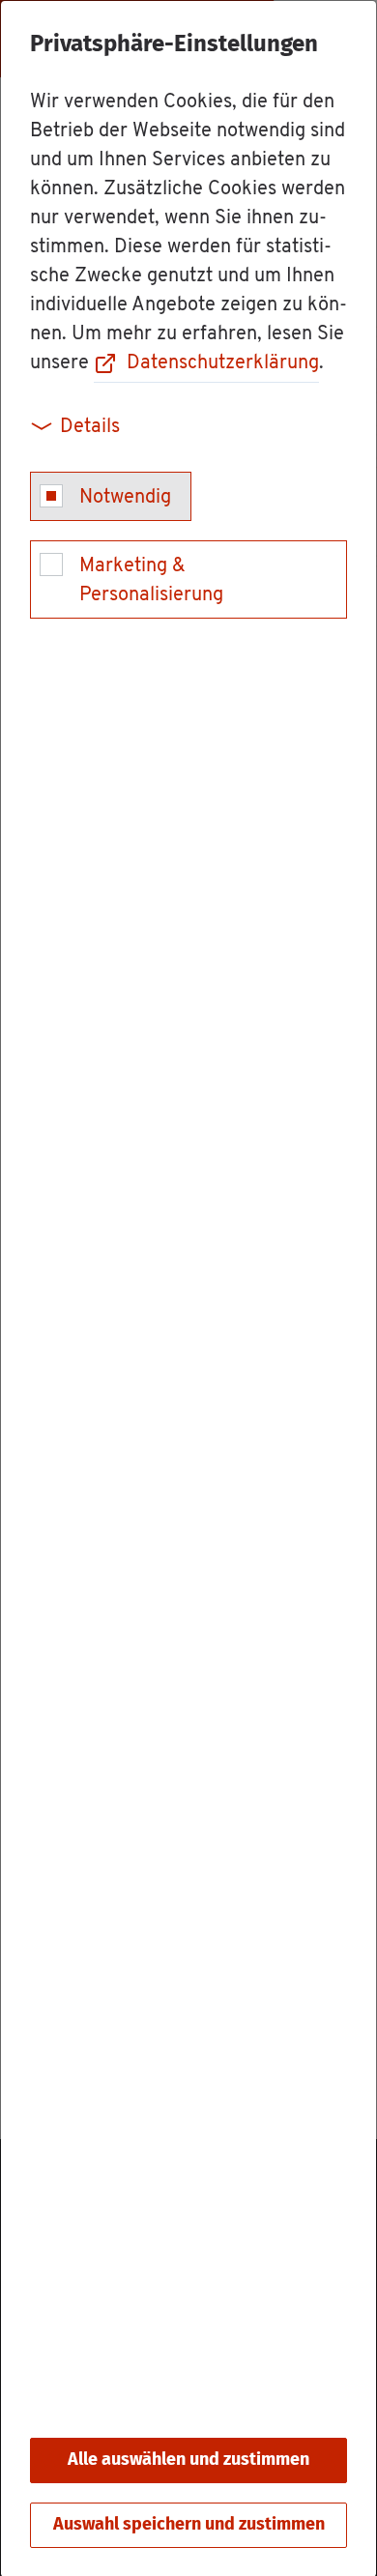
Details (90, 427)
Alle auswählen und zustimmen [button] (188, 2460)
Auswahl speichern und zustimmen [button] (189, 2525)
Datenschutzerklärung (223, 363)
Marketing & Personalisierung (151, 581)
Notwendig (125, 498)
